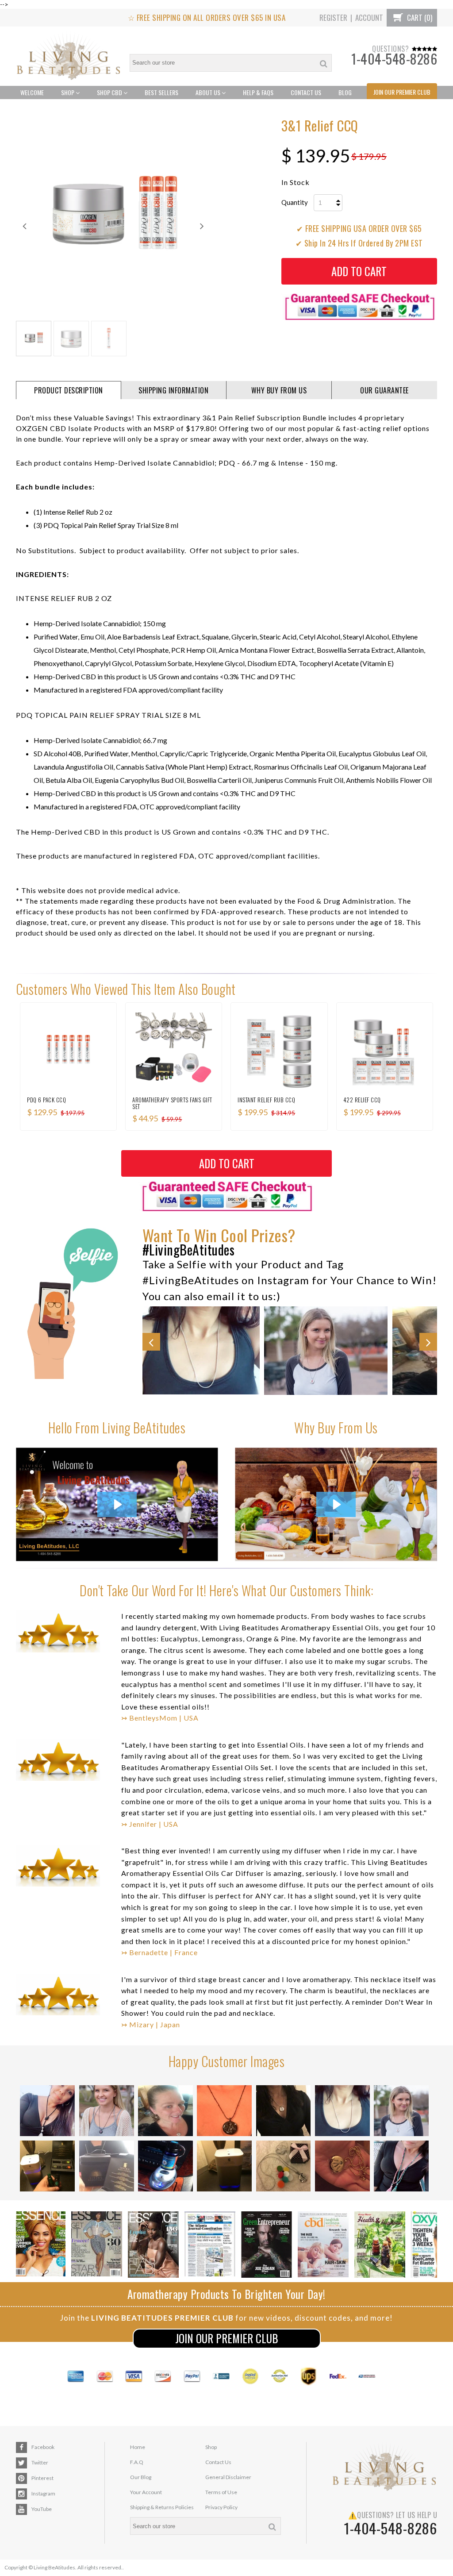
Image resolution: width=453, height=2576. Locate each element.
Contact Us (306, 92)
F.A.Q (137, 2462)
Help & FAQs (258, 92)
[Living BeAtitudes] (69, 56)
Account (369, 17)
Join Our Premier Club (402, 92)
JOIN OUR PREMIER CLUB (227, 2338)
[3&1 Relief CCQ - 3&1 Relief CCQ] (113, 217)
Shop (68, 92)
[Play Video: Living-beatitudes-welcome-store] (117, 1504)
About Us (209, 92)
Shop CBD (110, 92)
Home (138, 2447)
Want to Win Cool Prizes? (219, 1235)
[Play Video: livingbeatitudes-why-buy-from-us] (336, 1504)
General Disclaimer (228, 2477)
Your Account (146, 2492)
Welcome (32, 92)
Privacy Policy (221, 2507)
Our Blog (141, 2477)
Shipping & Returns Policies (162, 2507)
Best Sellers (161, 92)
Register (333, 17)
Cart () (419, 17)
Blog (345, 92)
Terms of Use (221, 2492)
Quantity (295, 202)
